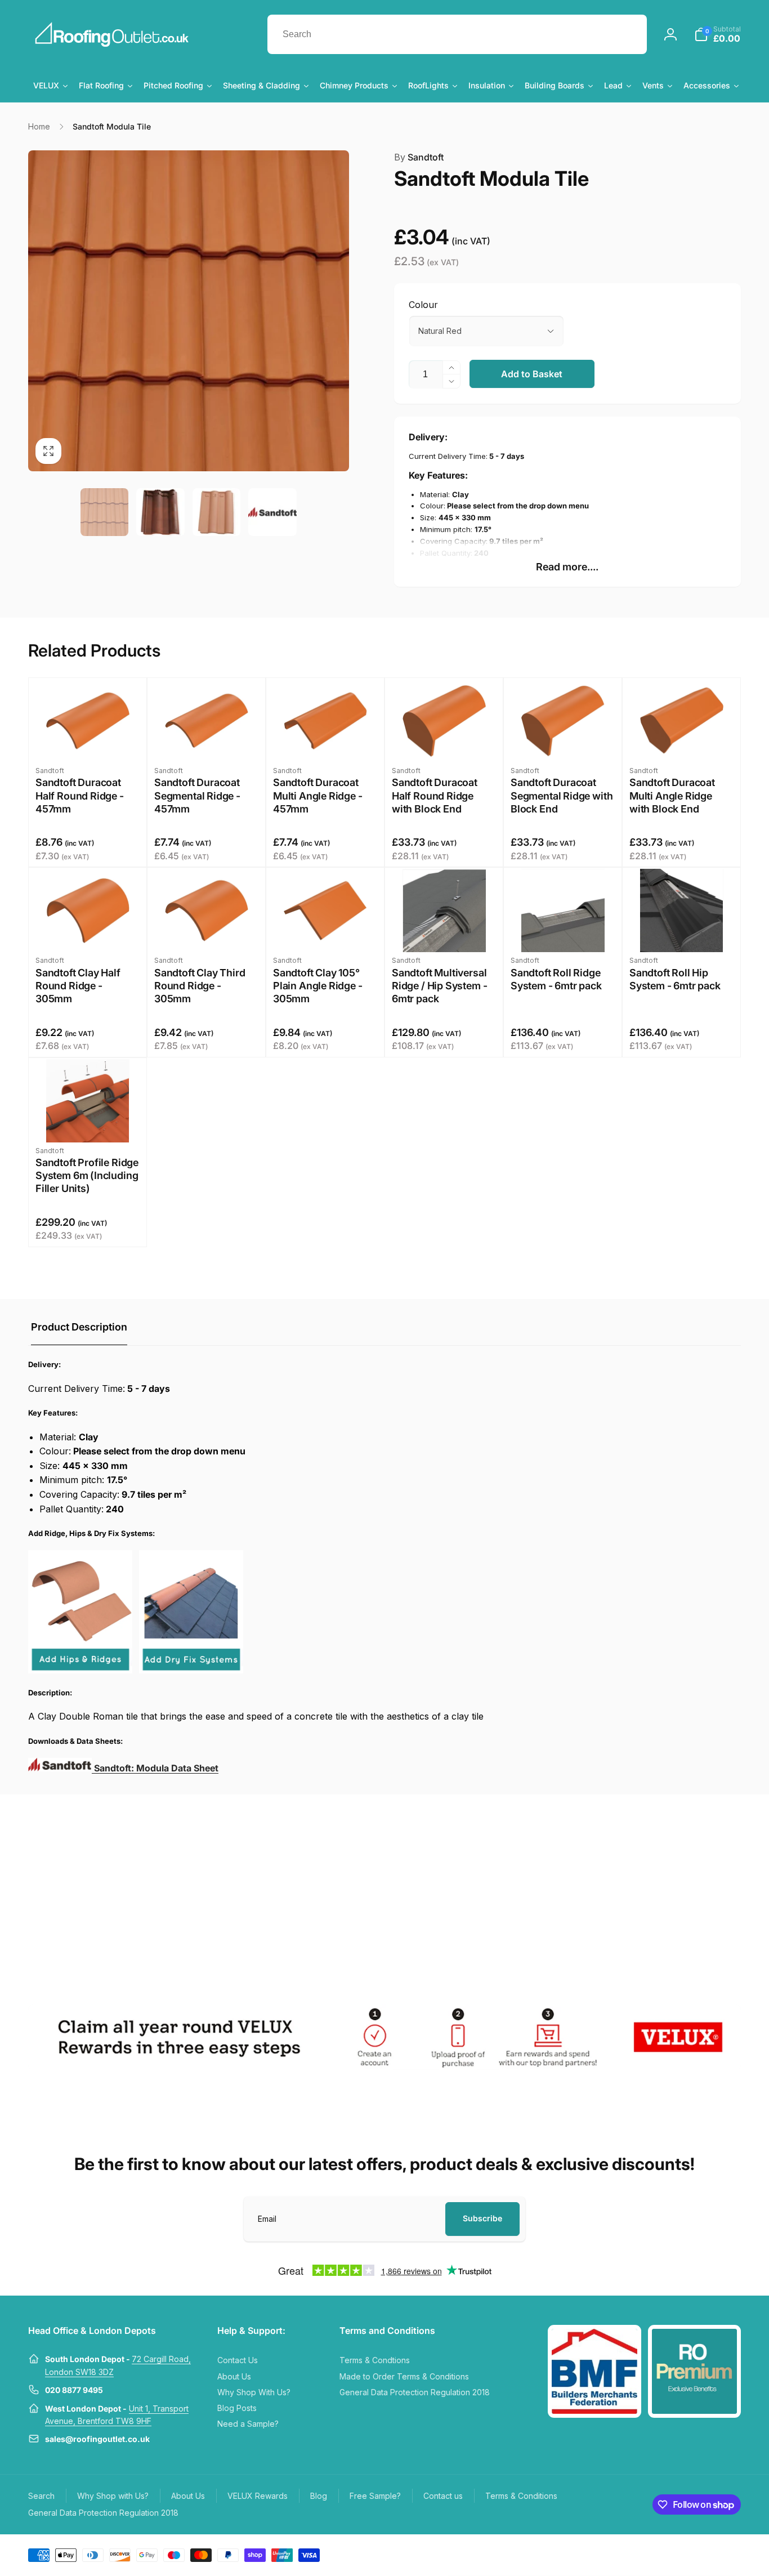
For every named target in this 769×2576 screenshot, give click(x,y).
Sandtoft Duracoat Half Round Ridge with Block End (435, 796)
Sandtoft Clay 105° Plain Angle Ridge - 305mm (318, 986)
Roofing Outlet (666, 2554)
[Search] (627, 34)
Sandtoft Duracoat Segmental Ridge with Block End (562, 796)
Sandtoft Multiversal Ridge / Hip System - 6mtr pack (439, 986)
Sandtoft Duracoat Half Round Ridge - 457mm (80, 796)
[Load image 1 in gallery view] (105, 512)
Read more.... (567, 567)
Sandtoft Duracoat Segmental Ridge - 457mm (197, 796)
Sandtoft (419, 157)
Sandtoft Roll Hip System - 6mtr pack (675, 979)
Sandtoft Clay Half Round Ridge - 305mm (78, 986)
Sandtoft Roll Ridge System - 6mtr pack (556, 979)
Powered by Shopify (714, 2554)
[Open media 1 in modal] (189, 311)
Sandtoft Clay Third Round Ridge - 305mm (200, 986)
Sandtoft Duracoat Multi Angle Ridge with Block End (672, 796)
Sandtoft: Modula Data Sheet (155, 1768)
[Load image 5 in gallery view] (272, 512)
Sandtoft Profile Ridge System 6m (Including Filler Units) (87, 1176)
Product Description (79, 1327)
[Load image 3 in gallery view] (217, 512)
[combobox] (457, 34)
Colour (423, 305)
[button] (717, 34)
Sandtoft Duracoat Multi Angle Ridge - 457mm (318, 796)
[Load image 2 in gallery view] (160, 512)
